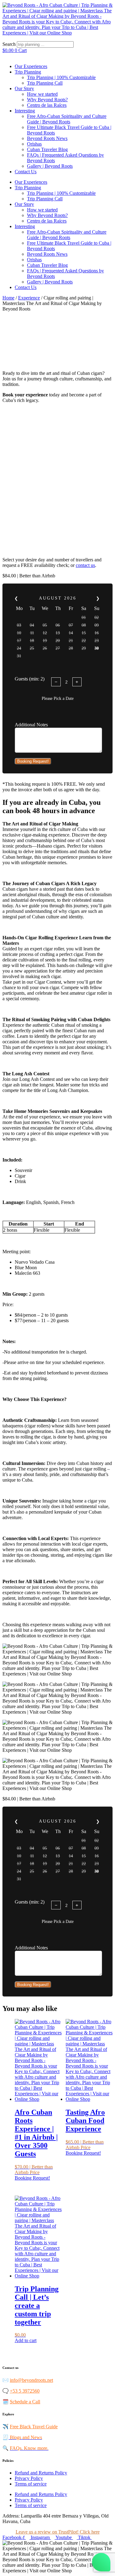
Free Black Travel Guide (34, 2427)
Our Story (24, 88)
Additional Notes (31, 725)
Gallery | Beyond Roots (50, 166)
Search (9, 44)
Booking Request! (33, 761)
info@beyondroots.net (31, 2380)
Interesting (25, 111)
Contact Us (26, 172)
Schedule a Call (25, 2402)
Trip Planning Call (45, 83)
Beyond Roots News (47, 138)
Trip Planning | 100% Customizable (61, 77)
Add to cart (26, 2340)
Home (8, 298)
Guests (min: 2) (30, 679)
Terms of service (31, 2484)
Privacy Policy (29, 2478)
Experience (29, 298)
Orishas (34, 144)
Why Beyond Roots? (47, 100)
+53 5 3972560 (25, 2391)
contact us (85, 565)
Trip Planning (28, 72)
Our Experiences (31, 66)
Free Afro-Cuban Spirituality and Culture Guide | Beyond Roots (67, 119)
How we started (42, 94)
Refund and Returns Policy (41, 2473)
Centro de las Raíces (47, 105)
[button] (57, 38)
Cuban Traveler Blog (47, 149)
